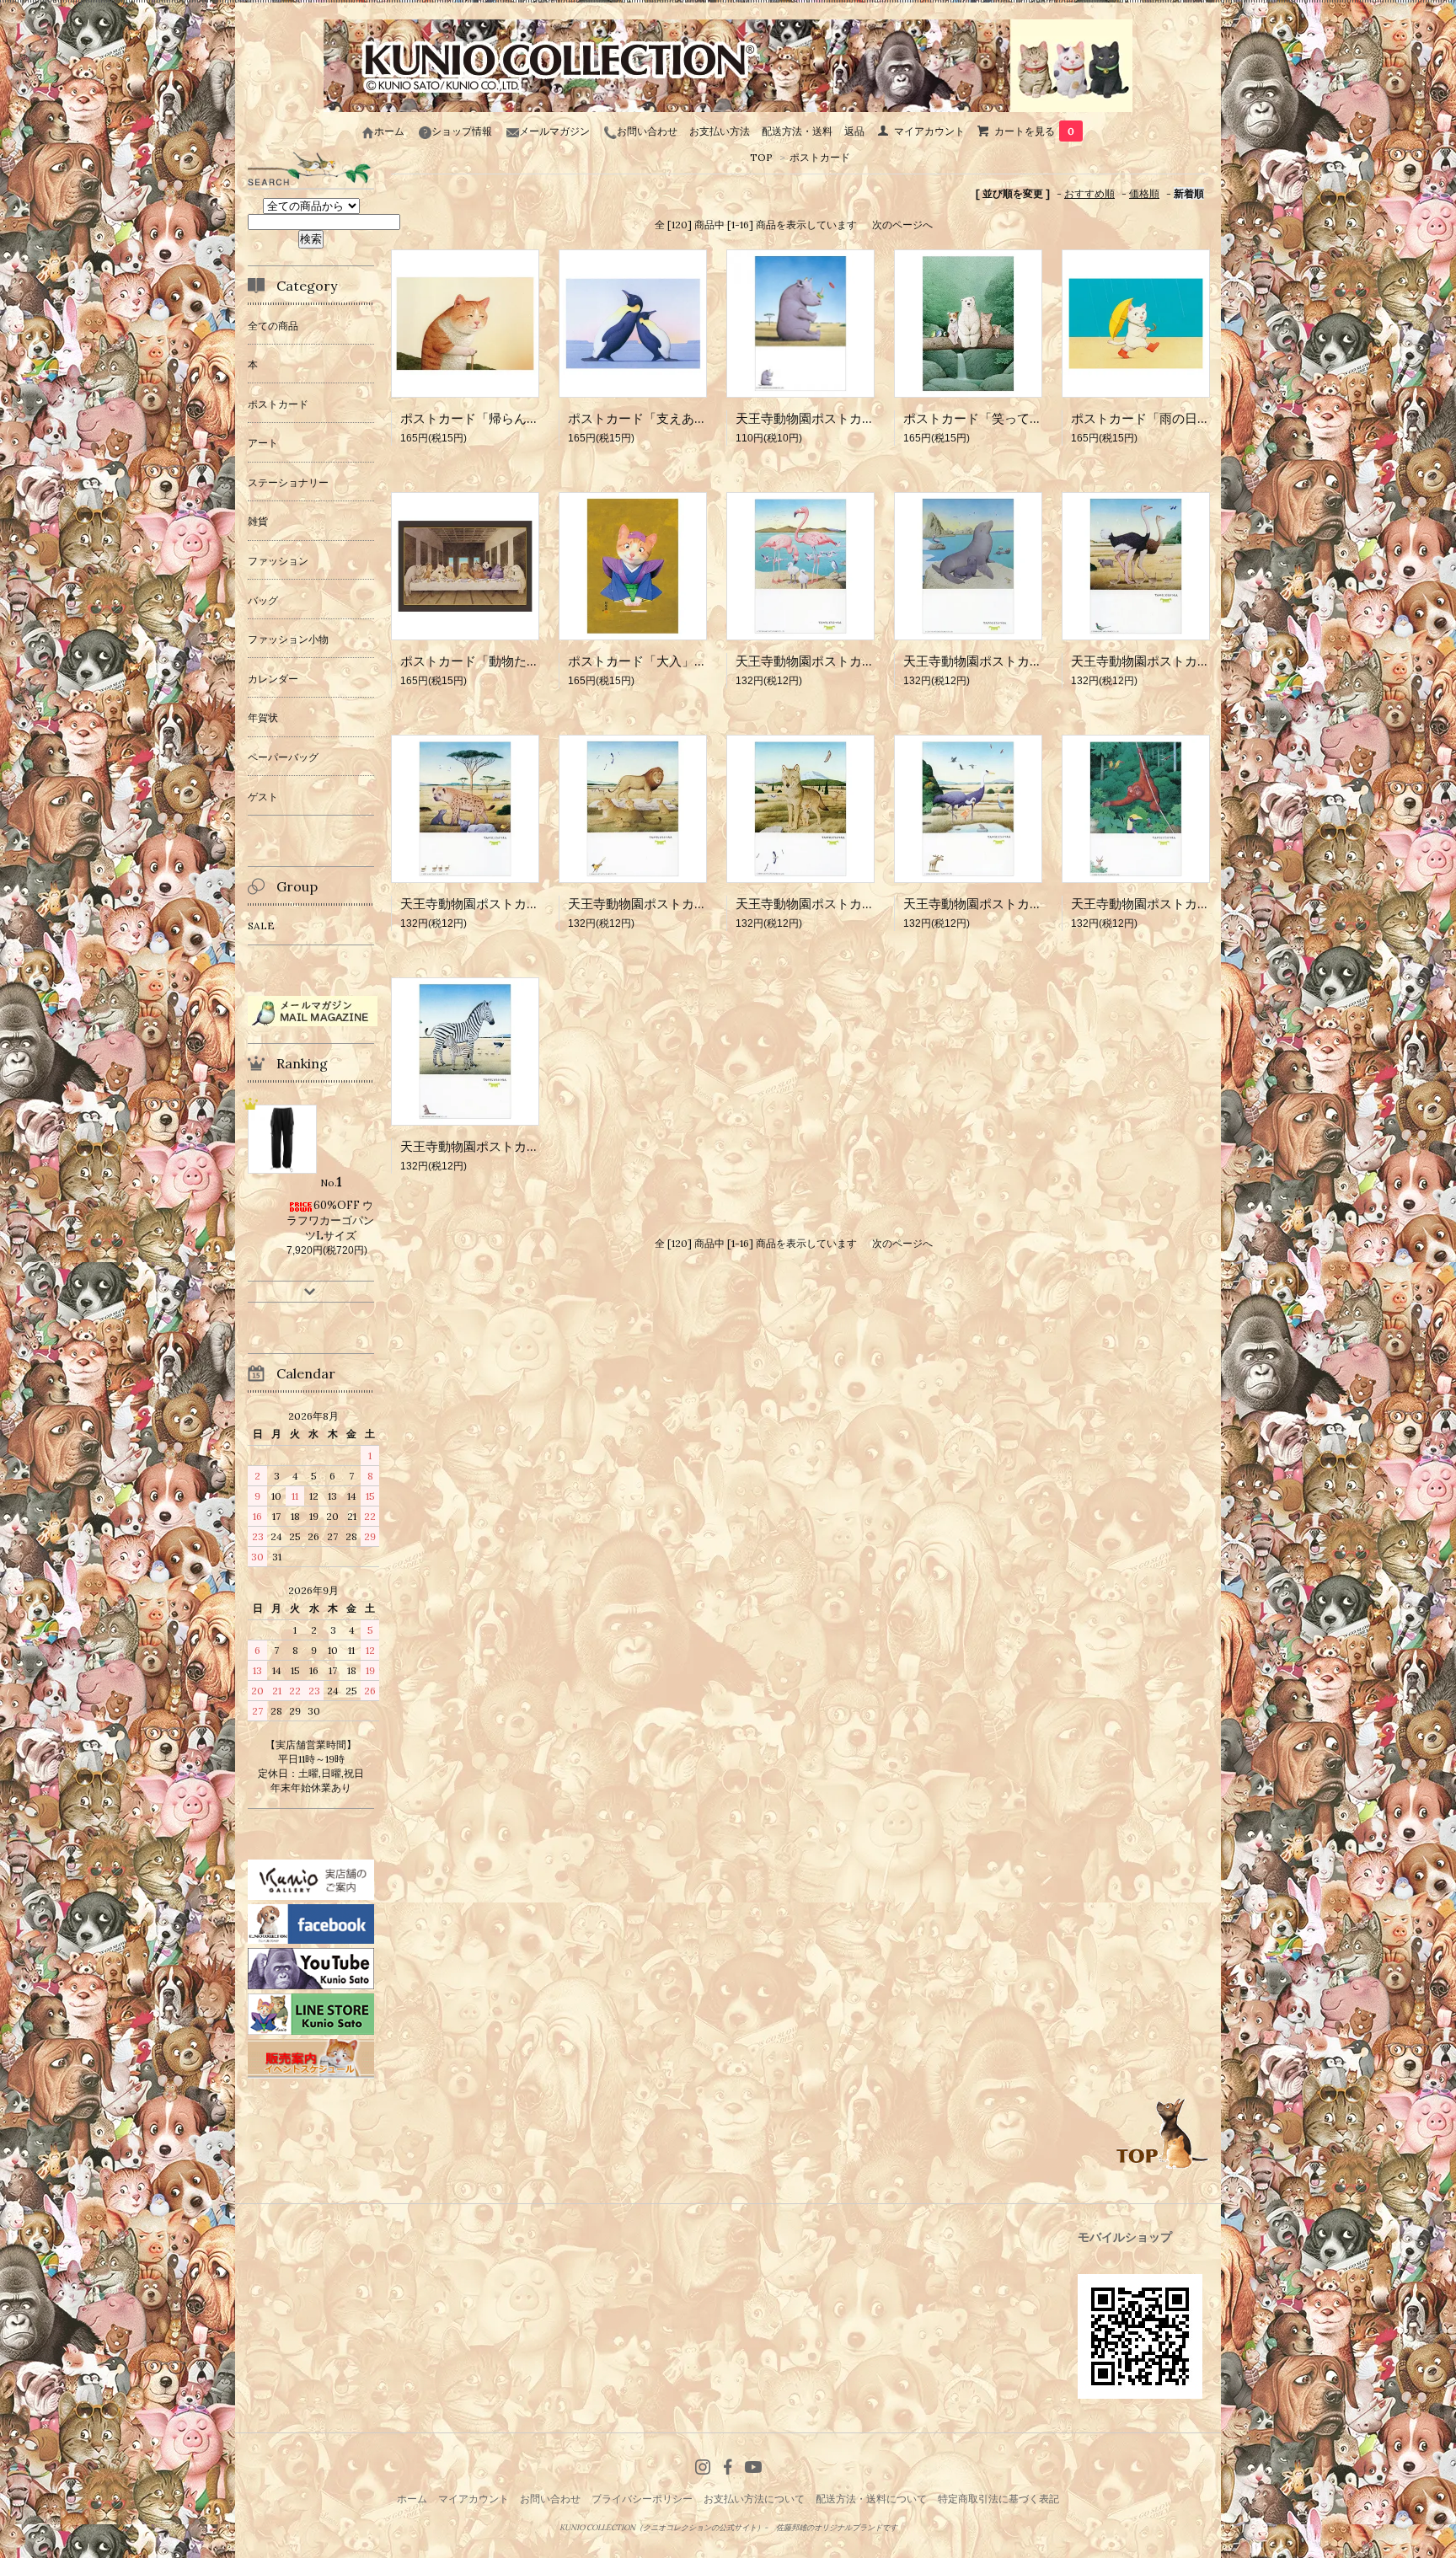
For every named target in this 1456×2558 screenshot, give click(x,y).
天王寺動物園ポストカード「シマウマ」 (514, 1146)
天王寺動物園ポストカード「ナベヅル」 (1017, 904)
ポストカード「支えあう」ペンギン (669, 418)
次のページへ (902, 225)
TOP (761, 157)
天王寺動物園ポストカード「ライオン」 (682, 904)
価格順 (1144, 193)
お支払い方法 (720, 131)
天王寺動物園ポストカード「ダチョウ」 (1185, 661)
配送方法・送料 (797, 131)
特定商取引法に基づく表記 (998, 2499)
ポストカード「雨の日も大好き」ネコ (1178, 418)
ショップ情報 (462, 131)
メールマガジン (554, 131)
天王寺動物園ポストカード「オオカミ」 (849, 904)
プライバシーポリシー (642, 2499)
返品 (854, 131)
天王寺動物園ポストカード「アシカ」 (1011, 661)
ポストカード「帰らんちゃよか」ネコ (508, 418)
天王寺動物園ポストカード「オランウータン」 (1204, 904)
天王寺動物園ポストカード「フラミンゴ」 (856, 661)
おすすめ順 (1089, 193)
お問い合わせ (647, 131)
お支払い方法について (754, 2499)
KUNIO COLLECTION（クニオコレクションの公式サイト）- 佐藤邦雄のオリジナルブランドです (728, 2528)
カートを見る (1034, 131)
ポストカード (820, 157)
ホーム (389, 131)
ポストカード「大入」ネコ (644, 661)
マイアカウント (929, 131)
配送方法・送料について (871, 2499)
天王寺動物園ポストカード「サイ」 (837, 418)
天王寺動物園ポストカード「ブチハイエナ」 (527, 904)
